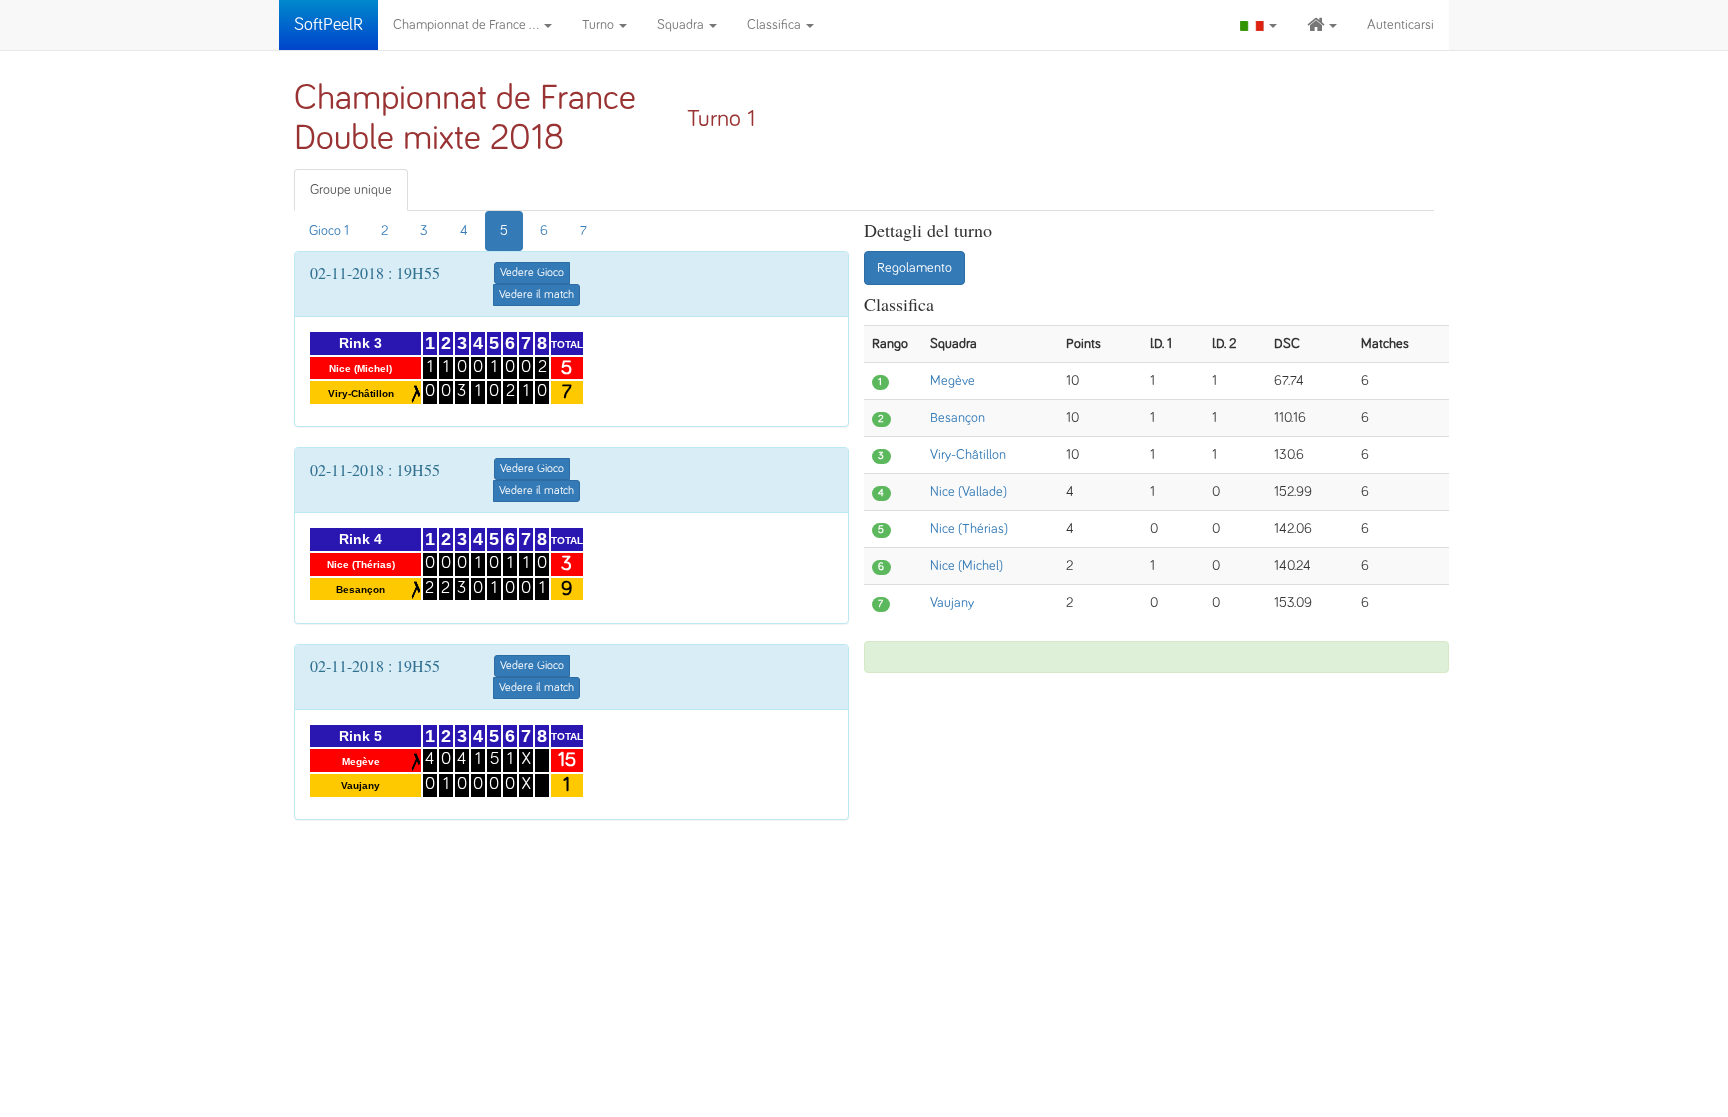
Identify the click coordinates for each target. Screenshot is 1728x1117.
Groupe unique (351, 190)
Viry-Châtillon (968, 455)
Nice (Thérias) (969, 529)
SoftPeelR (328, 25)
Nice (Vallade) (968, 492)
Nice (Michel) (966, 566)
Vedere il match (536, 295)
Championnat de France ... (467, 25)
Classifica (775, 25)
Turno (599, 25)
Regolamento (914, 268)
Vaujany (952, 603)
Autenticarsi (1400, 25)
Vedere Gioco (532, 273)
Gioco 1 (329, 231)
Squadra (682, 25)
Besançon (957, 418)
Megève (952, 381)
